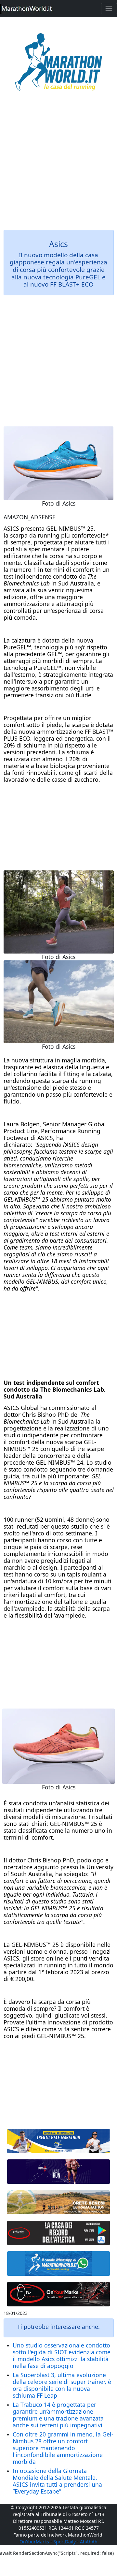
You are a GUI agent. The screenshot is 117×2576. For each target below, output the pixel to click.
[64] (59, 2233)
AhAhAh (89, 2542)
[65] (59, 2264)
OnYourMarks (34, 2542)
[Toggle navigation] (109, 9)
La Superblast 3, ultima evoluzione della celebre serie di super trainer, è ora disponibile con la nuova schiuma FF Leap (62, 2385)
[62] (59, 2172)
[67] (59, 2202)
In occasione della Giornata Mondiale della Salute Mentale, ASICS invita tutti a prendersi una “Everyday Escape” (57, 2481)
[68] (59, 2294)
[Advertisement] (58, 165)
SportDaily (65, 2542)
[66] (59, 2141)
